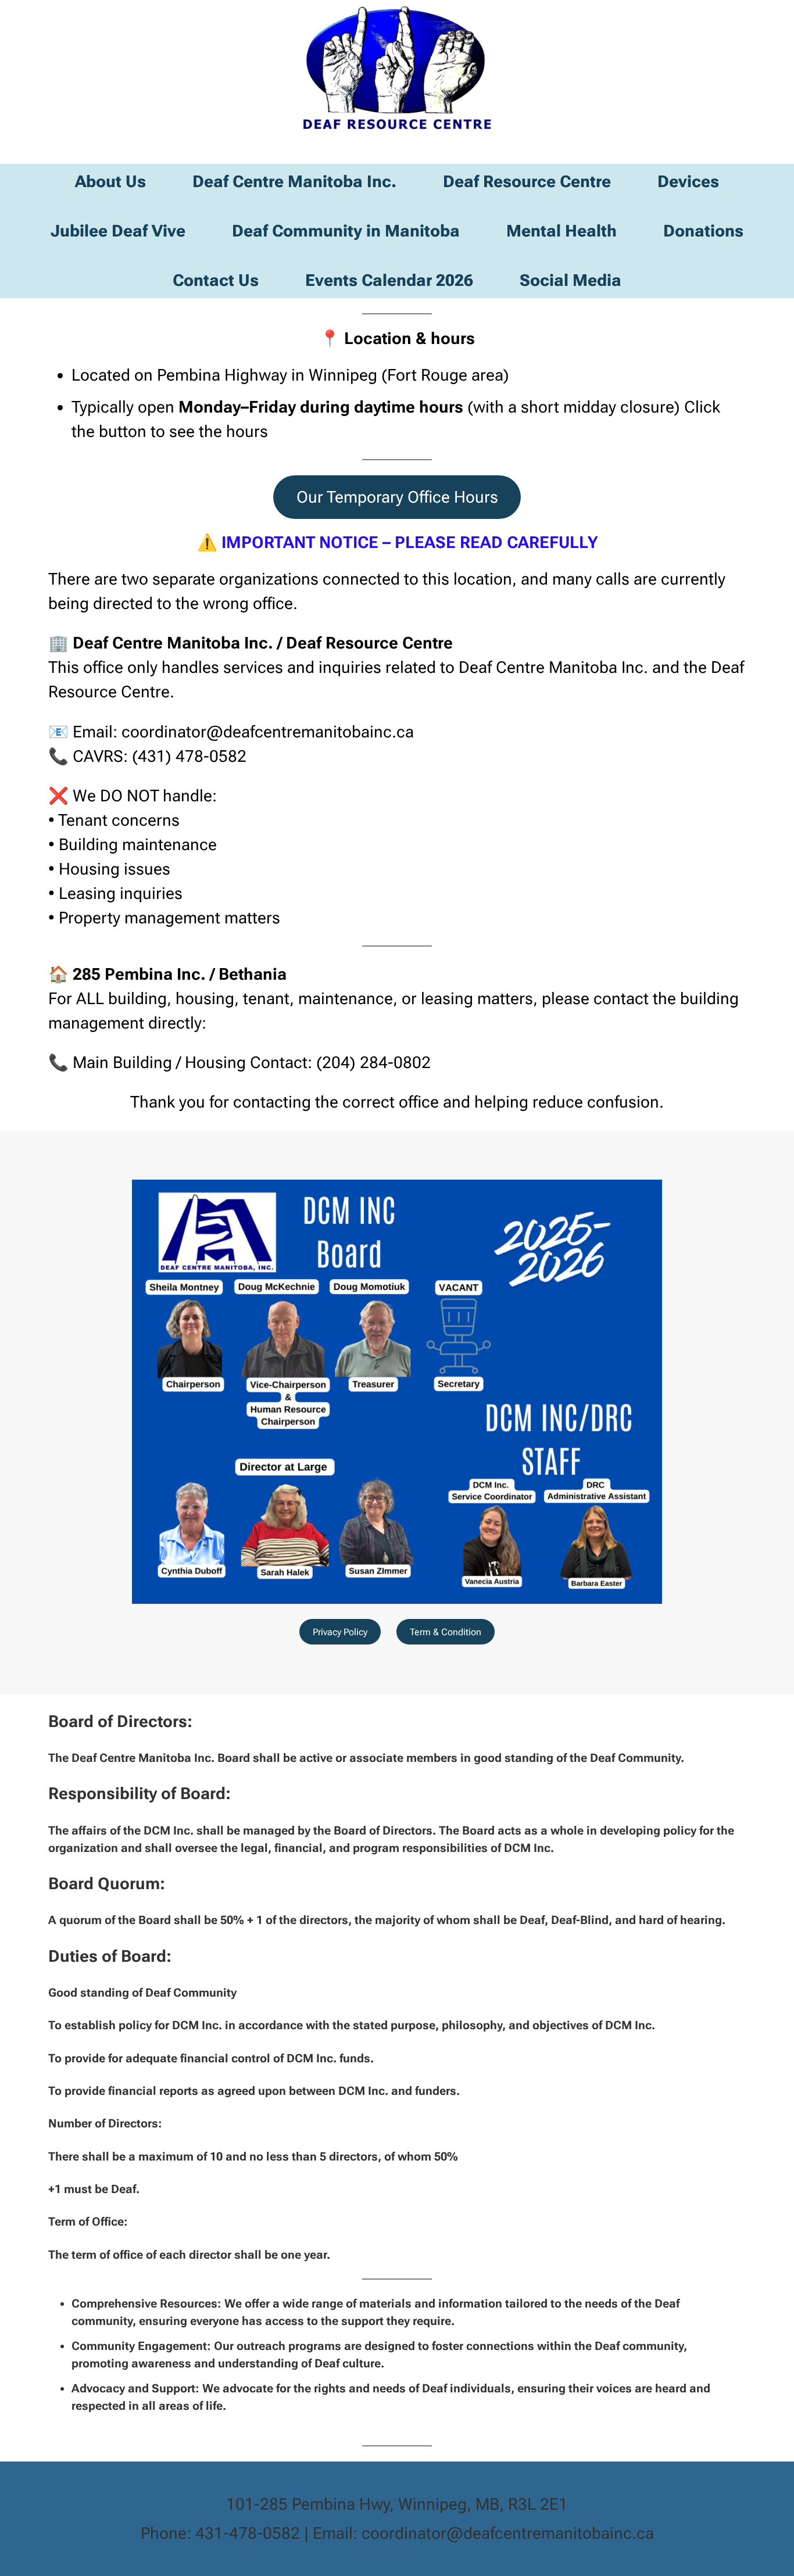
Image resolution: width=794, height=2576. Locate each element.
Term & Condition (446, 1632)
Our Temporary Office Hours (397, 497)
